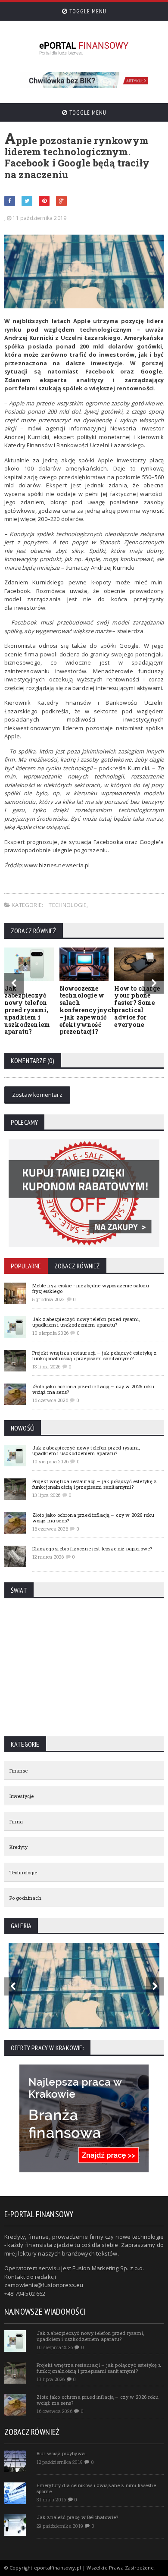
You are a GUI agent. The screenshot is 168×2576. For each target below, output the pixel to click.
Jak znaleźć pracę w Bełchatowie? (77, 2517)
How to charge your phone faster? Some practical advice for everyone (137, 1006)
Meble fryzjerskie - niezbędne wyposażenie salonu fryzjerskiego (91, 1288)
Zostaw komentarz (37, 1095)
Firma (16, 1821)
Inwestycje (22, 1796)
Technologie (68, 905)
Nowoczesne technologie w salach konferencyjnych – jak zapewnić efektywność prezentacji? (88, 1010)
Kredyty (19, 1847)
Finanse (19, 1771)
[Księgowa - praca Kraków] (84, 2067)
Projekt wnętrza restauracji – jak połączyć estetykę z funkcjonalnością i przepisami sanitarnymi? (95, 1355)
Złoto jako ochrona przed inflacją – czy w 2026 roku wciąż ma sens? (93, 1389)
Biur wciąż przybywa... (63, 2453)
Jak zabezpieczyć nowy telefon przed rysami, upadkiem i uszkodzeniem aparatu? (27, 1010)
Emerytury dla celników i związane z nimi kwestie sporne (96, 2488)
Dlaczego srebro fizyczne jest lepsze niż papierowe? (92, 1548)
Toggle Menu (87, 11)
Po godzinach (25, 1898)
